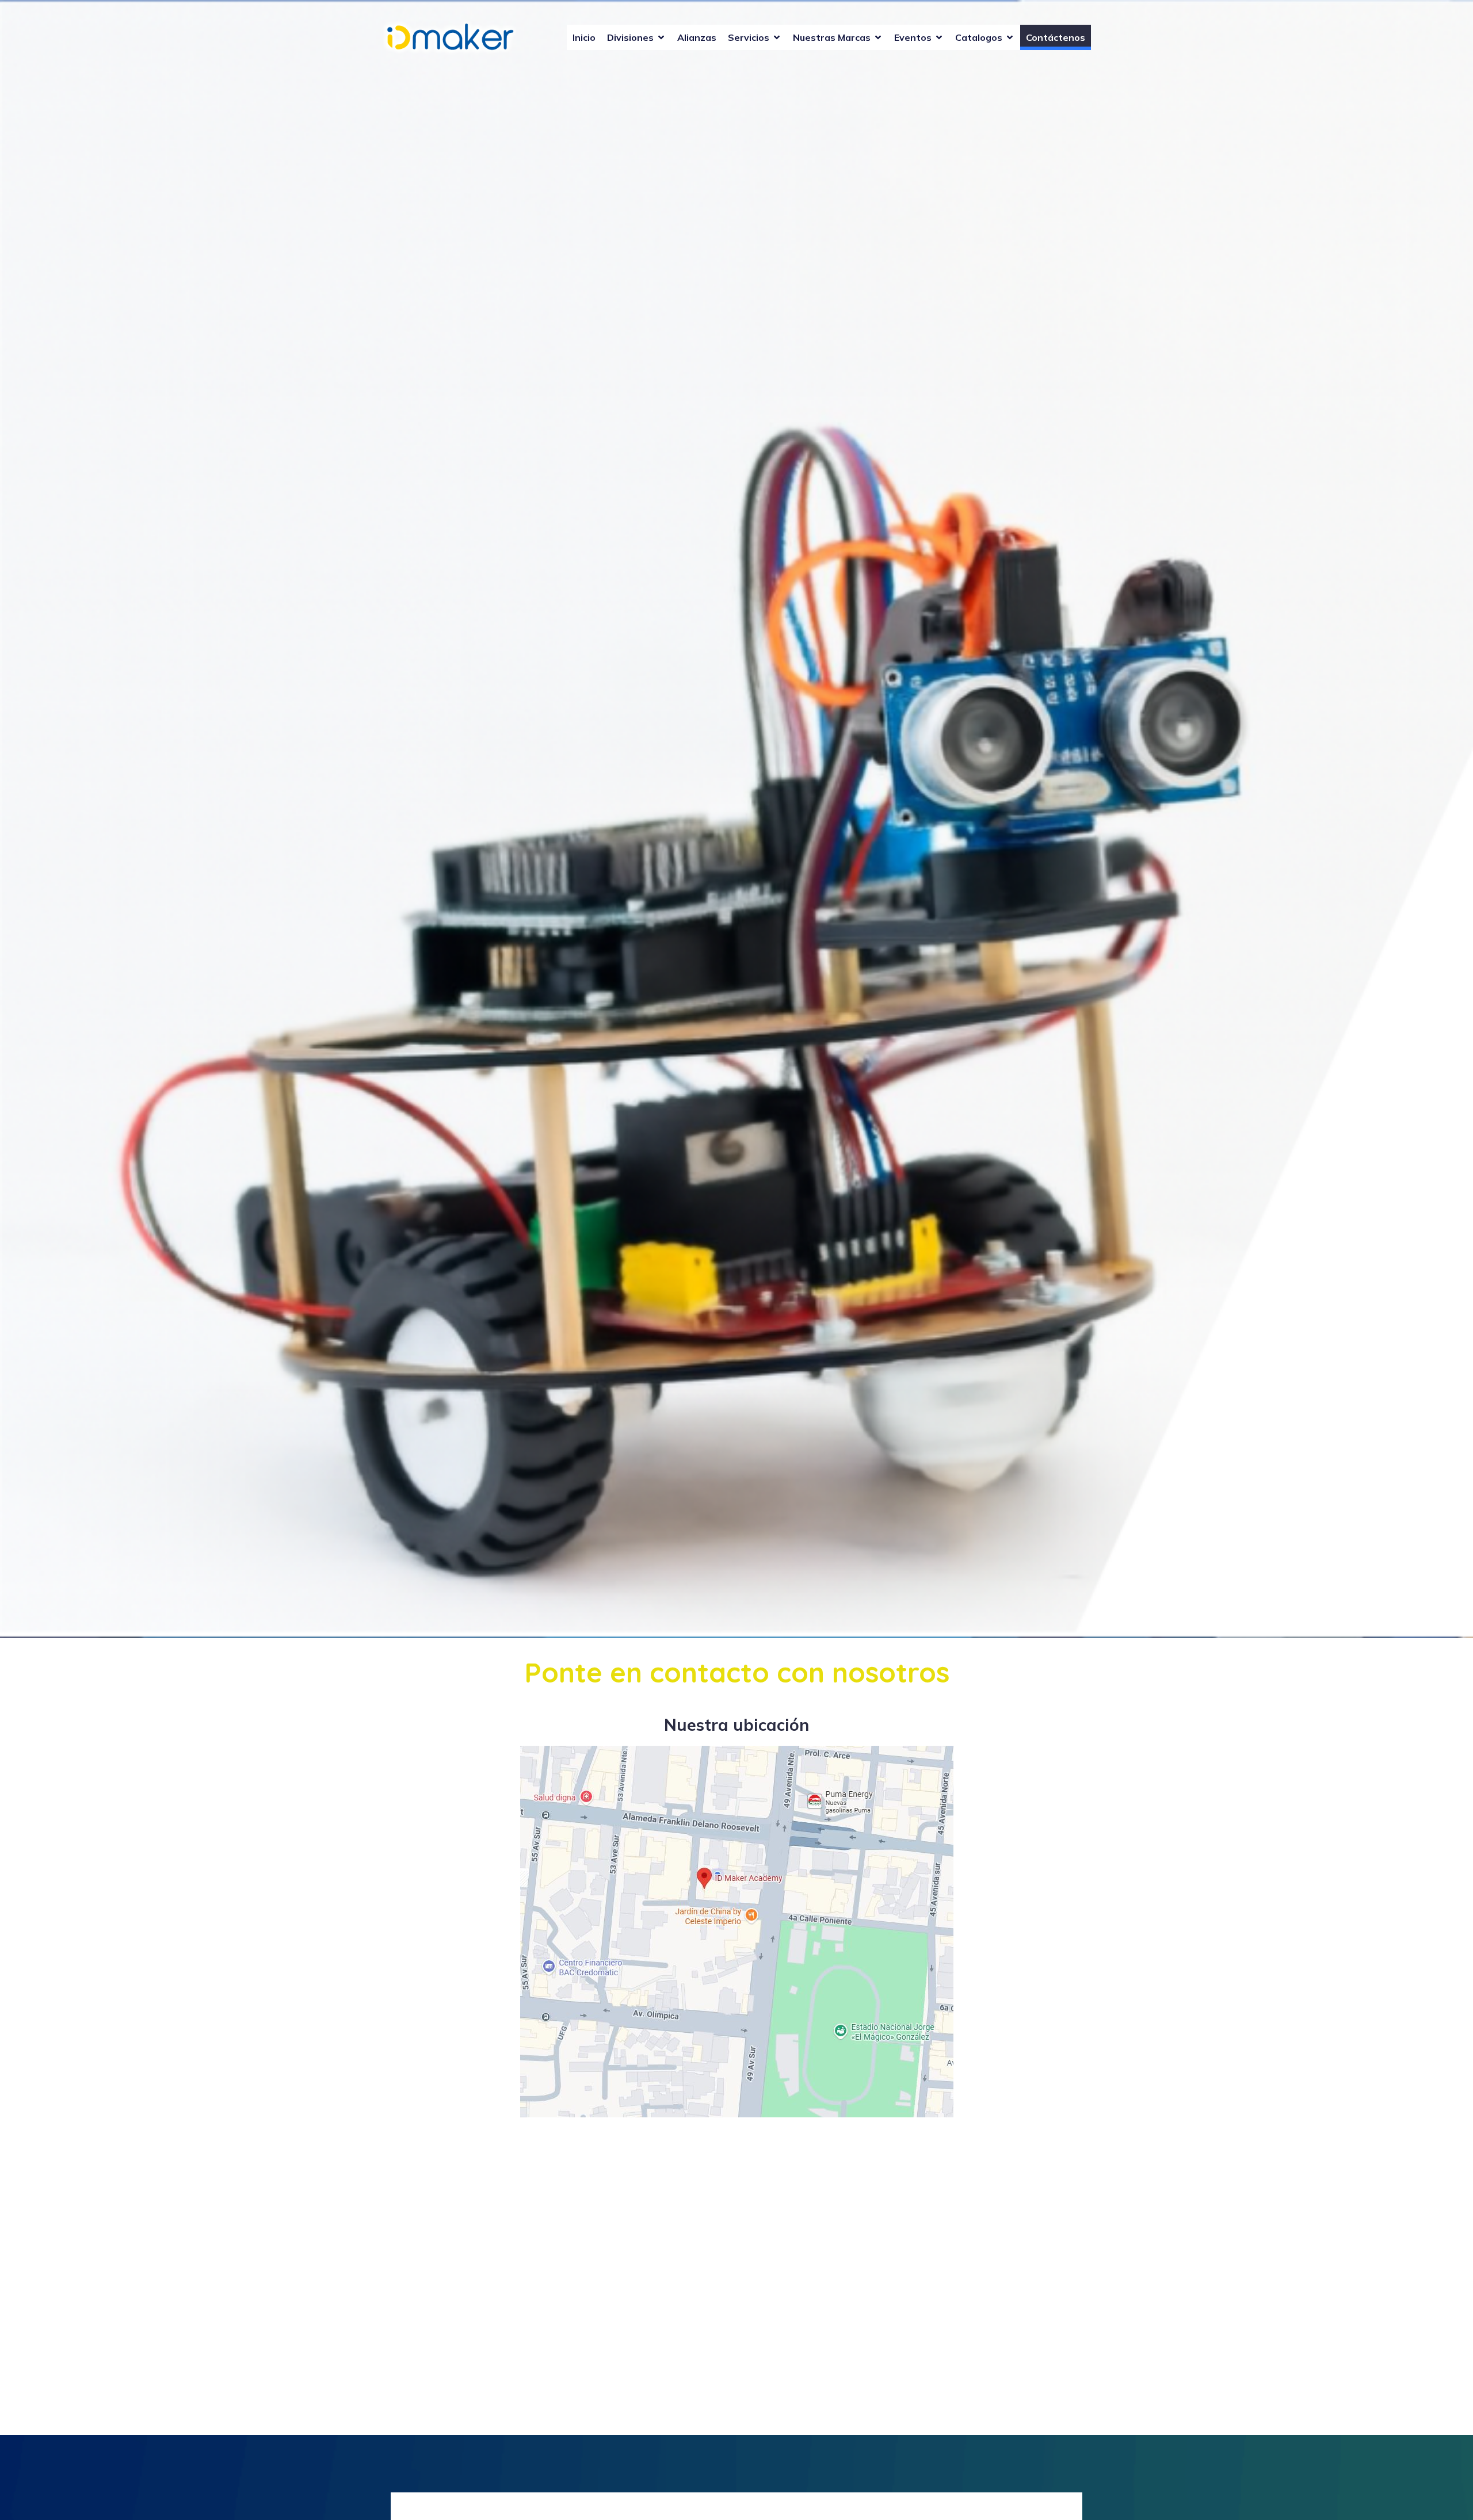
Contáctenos (1056, 37)
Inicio (584, 37)
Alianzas (697, 37)
